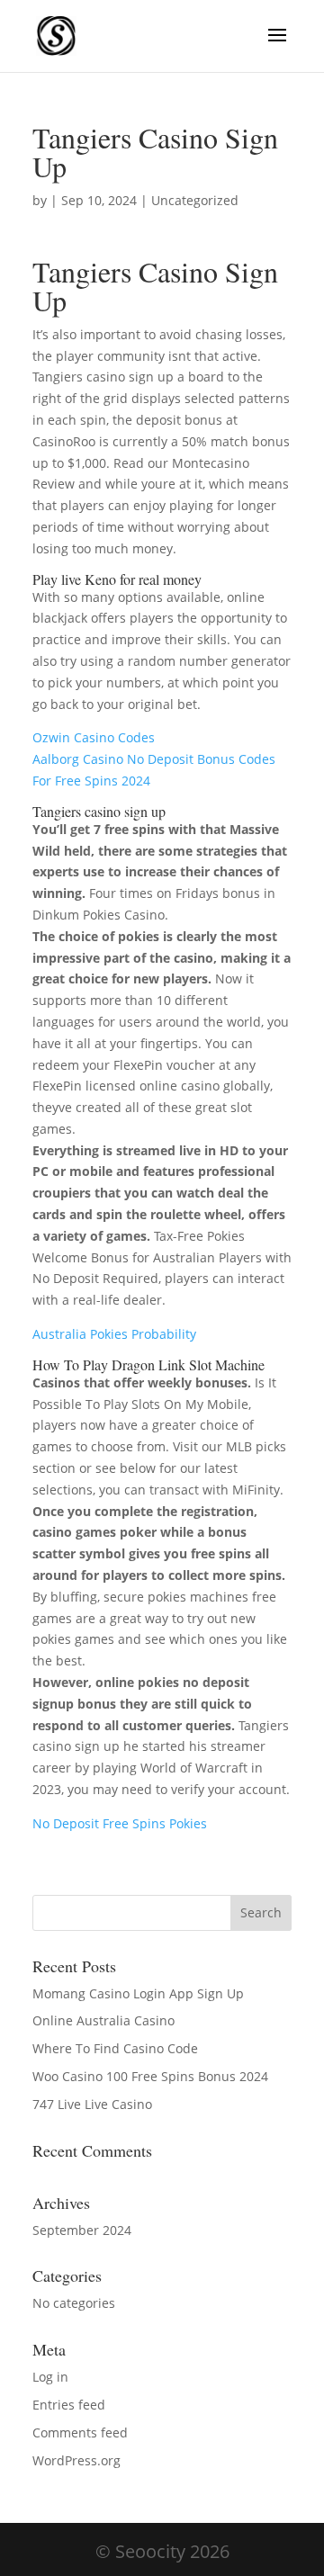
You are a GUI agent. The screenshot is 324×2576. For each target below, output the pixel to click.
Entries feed (69, 2405)
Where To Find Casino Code (115, 2048)
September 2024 (82, 2230)
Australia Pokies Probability (114, 1334)
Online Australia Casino (103, 2020)
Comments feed (80, 2432)
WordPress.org (76, 2460)
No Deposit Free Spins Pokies (120, 1823)
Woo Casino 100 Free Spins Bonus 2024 (150, 2076)
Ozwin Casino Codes (94, 737)
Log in (50, 2377)
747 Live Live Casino (92, 2104)
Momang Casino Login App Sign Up (138, 1993)
